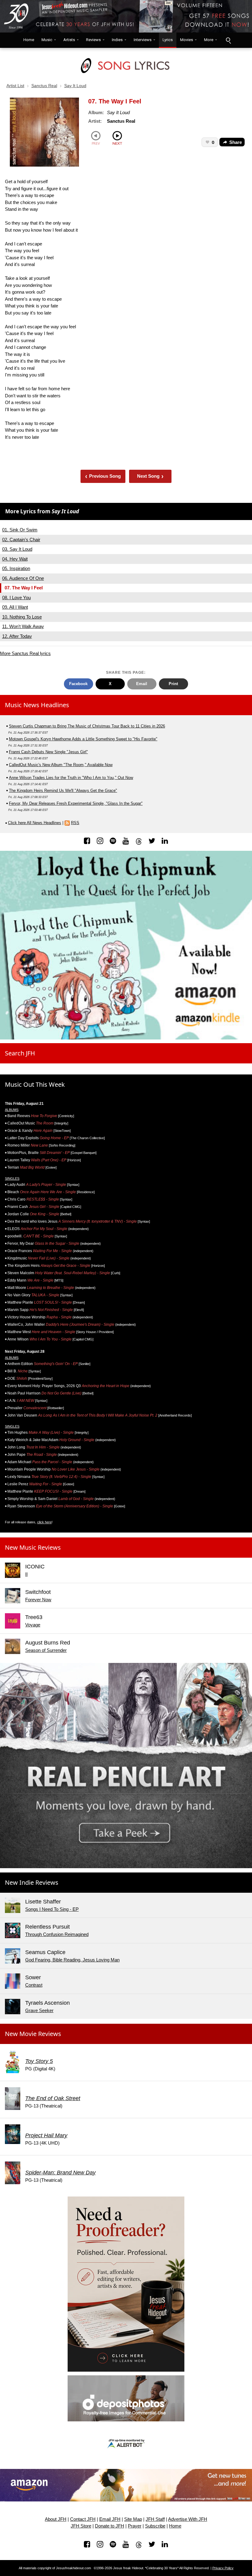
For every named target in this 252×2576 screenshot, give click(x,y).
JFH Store (81, 2526)
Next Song (150, 476)
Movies (187, 40)
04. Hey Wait (15, 559)
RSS (75, 823)
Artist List (15, 86)
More (209, 40)
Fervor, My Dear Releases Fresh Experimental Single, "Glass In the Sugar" (76, 803)
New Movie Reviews (33, 2034)
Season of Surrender (46, 1650)
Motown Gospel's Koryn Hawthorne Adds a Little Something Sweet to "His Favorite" (83, 739)
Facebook (78, 684)
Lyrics (168, 40)
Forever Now (38, 1600)
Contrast (34, 1985)
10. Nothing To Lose (22, 617)
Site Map (133, 2519)
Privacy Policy (223, 2568)
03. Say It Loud (17, 549)
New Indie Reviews (32, 1882)
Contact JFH (83, 2519)
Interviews (143, 40)
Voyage (33, 1625)
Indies (117, 40)
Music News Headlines (37, 705)
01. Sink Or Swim (20, 530)
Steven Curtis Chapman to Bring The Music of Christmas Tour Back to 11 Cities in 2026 (87, 726)
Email (142, 684)
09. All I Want (15, 607)
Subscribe (155, 2526)
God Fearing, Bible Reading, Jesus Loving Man (72, 1960)
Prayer (135, 2526)
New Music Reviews (33, 1547)
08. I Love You (16, 598)
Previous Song (103, 476)
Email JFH (110, 2519)
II (26, 1574)
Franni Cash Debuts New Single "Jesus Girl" (48, 752)
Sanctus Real (44, 86)
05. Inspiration (16, 568)
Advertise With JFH (188, 2519)
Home (27, 40)
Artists (69, 40)
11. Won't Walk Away (23, 626)
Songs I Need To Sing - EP (52, 1909)
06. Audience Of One (23, 578)
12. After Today (17, 636)
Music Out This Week (35, 1084)
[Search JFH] (228, 40)
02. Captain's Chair (21, 540)
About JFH (56, 2519)
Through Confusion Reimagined (57, 1934)
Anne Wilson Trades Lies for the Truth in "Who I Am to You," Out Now (71, 778)
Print (173, 684)
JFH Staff (155, 2519)
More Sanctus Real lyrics (25, 653)
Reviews (93, 40)
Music (47, 40)
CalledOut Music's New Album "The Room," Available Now (61, 765)
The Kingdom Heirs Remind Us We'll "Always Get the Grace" (63, 791)
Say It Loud (75, 86)
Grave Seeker (39, 2010)
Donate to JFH (110, 2526)
